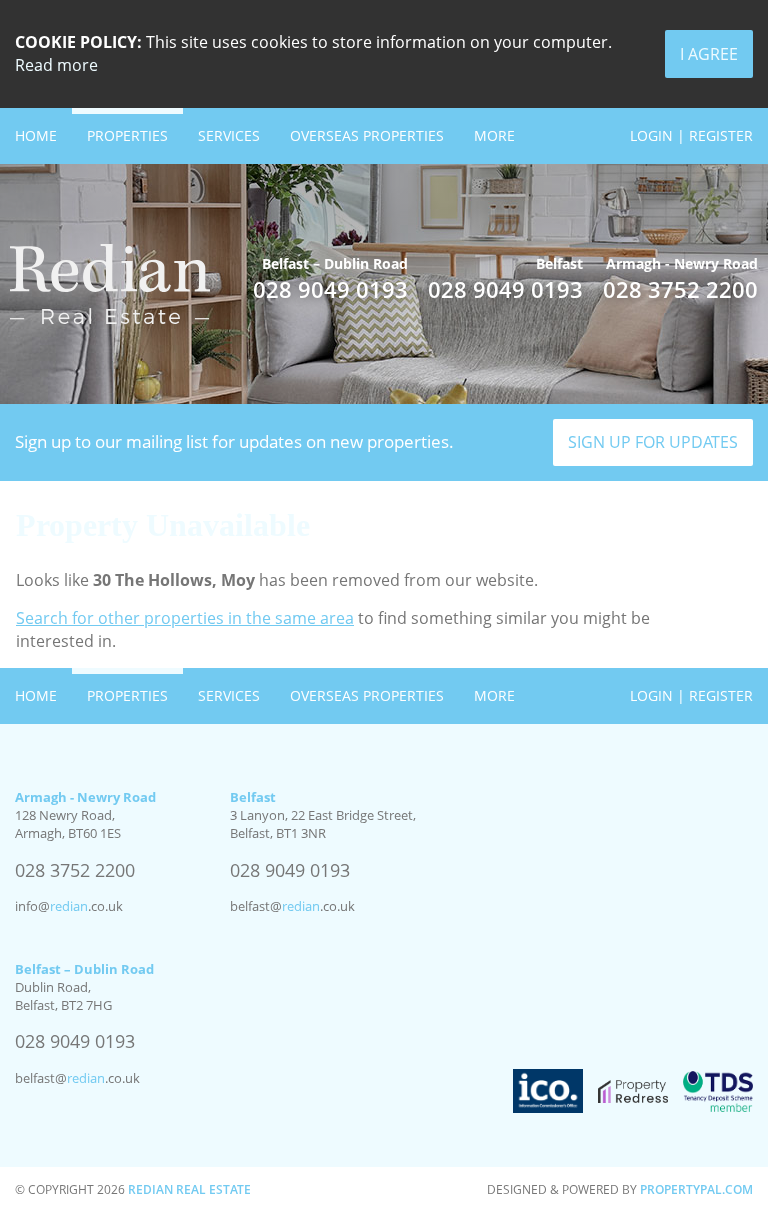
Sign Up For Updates (653, 442)
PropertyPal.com (696, 1189)
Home (36, 135)
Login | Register (691, 135)
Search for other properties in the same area (185, 618)
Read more (56, 65)
